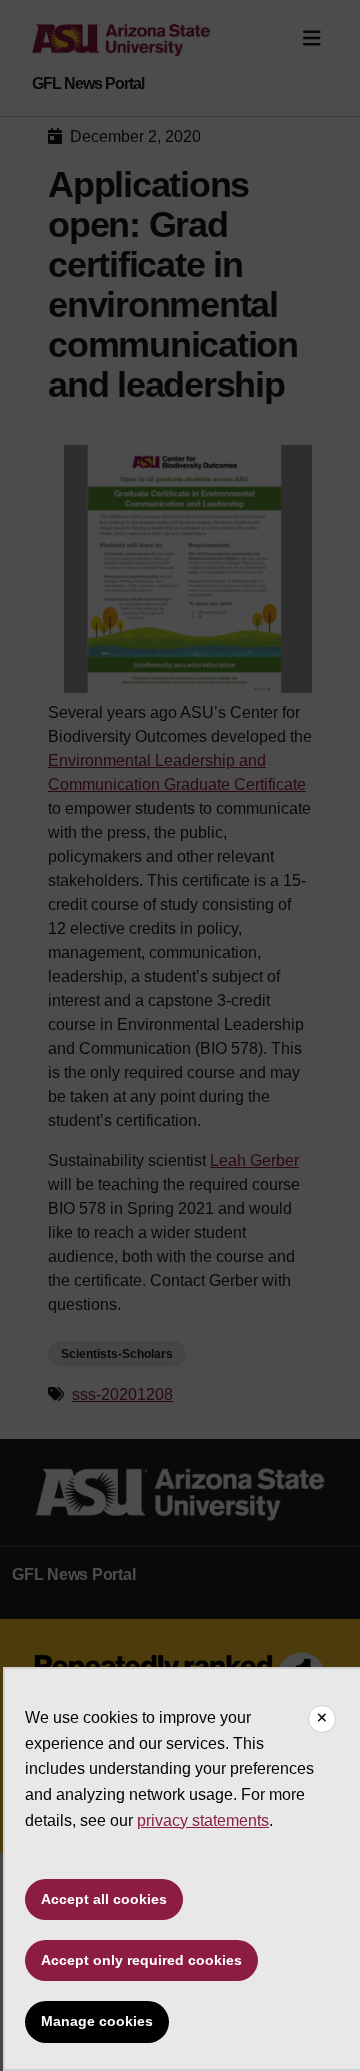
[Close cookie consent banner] (322, 1719)
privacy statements (203, 1820)
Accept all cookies (104, 1899)
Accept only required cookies (141, 1960)
